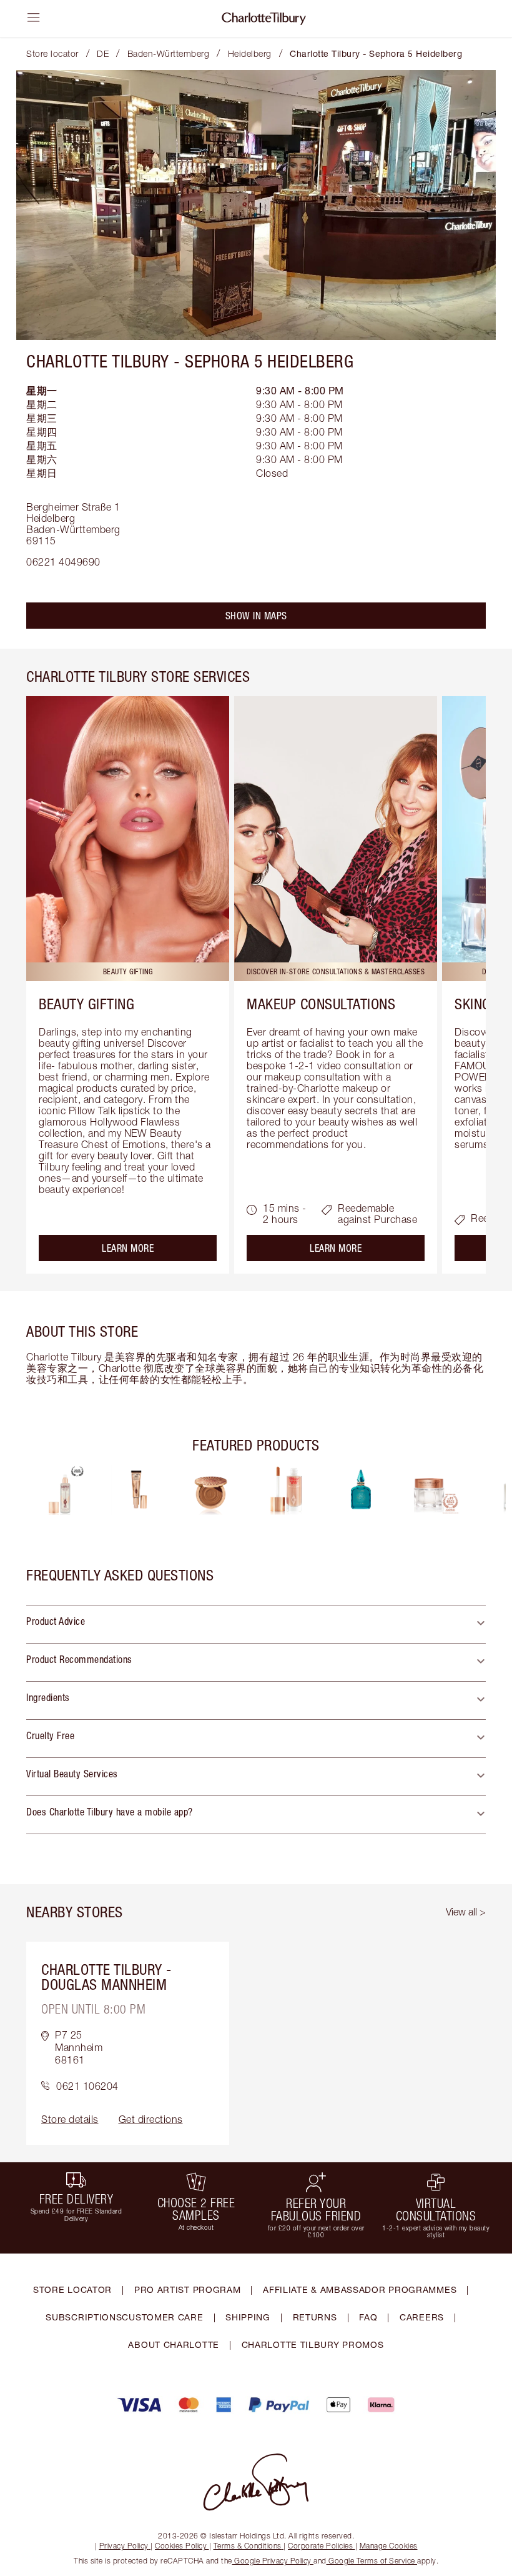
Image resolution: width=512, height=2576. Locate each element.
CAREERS (422, 2317)
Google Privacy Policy (273, 2561)
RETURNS (315, 2317)
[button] (256, 1624)
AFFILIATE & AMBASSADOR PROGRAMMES (360, 2289)
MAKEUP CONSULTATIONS (321, 1004)
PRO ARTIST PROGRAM (188, 2289)
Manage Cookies (389, 2546)
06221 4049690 (63, 562)
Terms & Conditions (248, 2546)
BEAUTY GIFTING (86, 1004)
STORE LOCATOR (72, 2289)
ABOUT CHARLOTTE (174, 2344)
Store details (70, 2119)
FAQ (368, 2317)
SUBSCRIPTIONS (84, 2317)
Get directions (151, 2119)
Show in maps (256, 616)
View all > (466, 1912)
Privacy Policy (124, 2546)
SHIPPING (248, 2317)
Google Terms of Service (372, 2561)
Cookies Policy (181, 2546)
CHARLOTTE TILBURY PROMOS (313, 2344)
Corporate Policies (320, 2546)
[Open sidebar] (34, 17)
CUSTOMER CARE (162, 2317)
